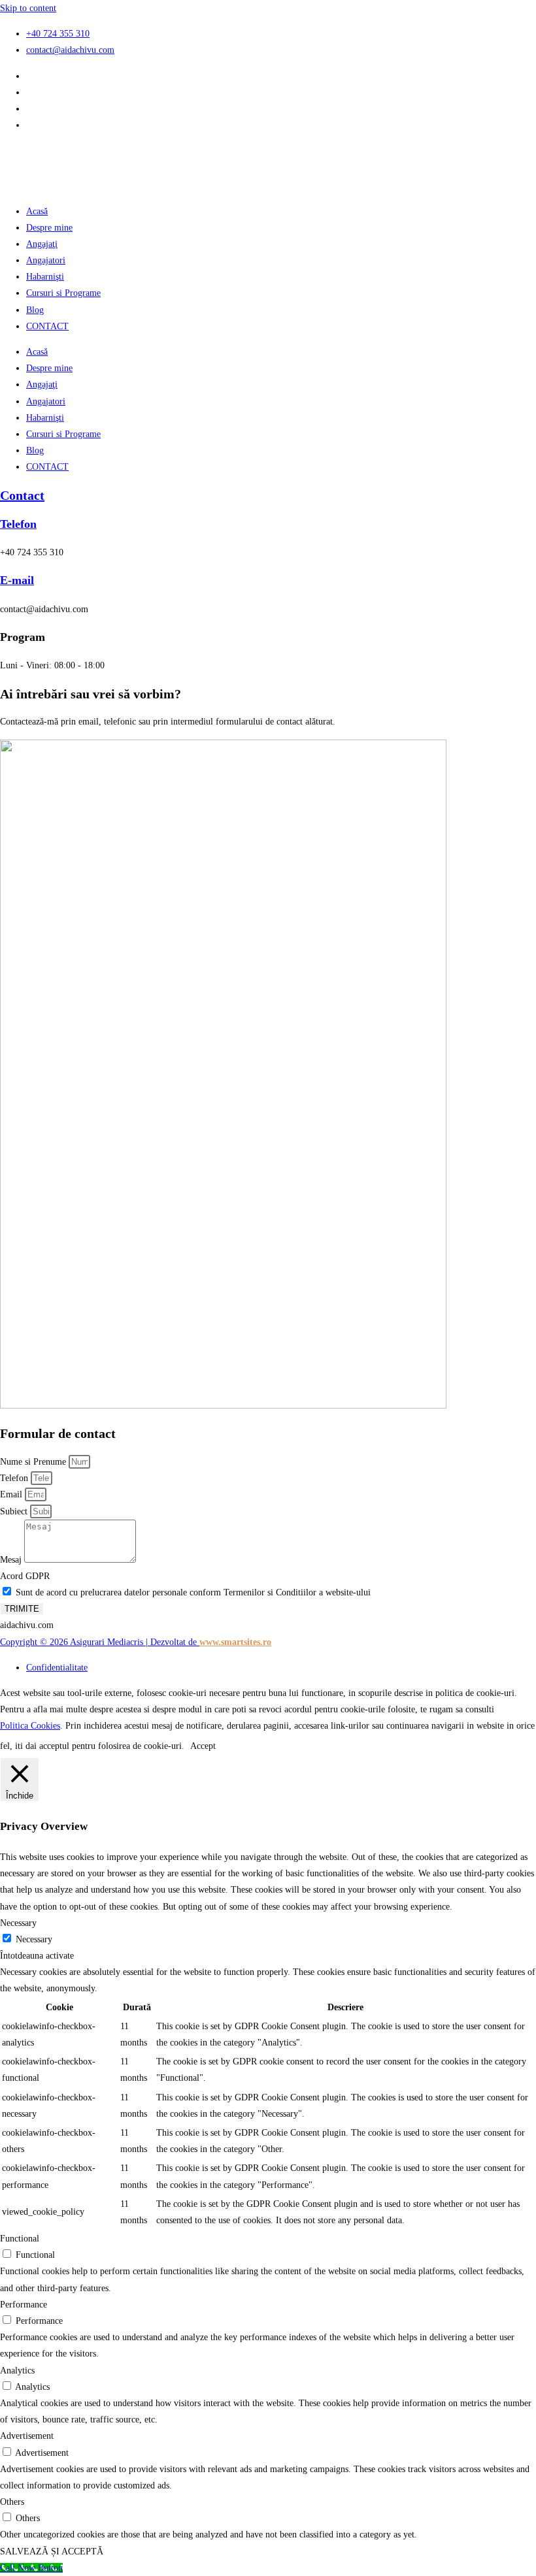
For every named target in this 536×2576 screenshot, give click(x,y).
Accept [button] (203, 1746)
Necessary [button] (18, 1923)
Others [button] (12, 2502)
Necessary (34, 1939)
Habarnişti (45, 277)
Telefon (18, 524)
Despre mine (49, 228)
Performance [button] (24, 2305)
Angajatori (46, 260)
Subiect (15, 1511)
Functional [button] (20, 2239)
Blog (35, 310)
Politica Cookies (30, 1726)
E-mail (17, 580)
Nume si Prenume (34, 1462)
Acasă (37, 211)
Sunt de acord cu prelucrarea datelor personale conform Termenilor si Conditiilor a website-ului (193, 1592)
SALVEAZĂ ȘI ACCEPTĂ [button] (52, 2552)
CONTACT (47, 326)
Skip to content (28, 8)
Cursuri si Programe (63, 293)
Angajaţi (42, 244)
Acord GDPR (25, 1576)
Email (12, 1494)
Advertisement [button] (27, 2436)
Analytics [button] (17, 2371)
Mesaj (12, 1560)
